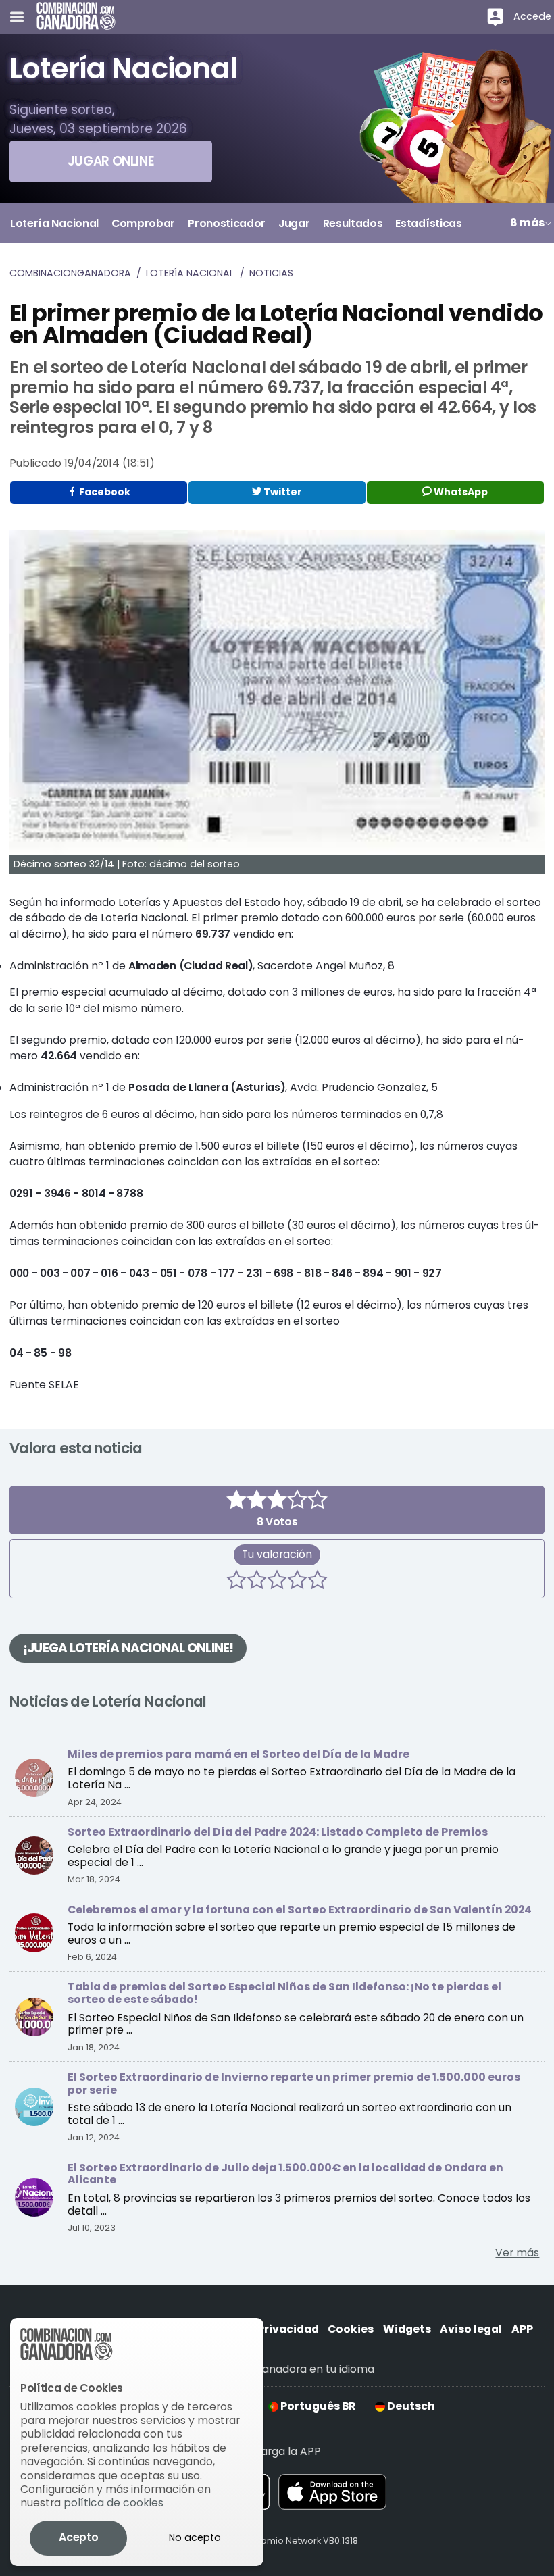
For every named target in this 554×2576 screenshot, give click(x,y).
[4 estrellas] (297, 1582)
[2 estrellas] (257, 1582)
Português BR (317, 2406)
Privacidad (288, 2329)
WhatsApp (460, 492)
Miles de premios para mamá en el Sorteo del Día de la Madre (238, 1754)
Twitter (282, 492)
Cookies (351, 2329)
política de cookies (114, 2503)
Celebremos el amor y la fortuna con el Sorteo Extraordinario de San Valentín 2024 (300, 1910)
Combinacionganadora (70, 273)
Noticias (271, 273)
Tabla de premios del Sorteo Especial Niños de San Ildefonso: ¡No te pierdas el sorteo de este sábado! (284, 1993)
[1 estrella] (236, 1582)
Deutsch (410, 2406)
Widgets (407, 2329)
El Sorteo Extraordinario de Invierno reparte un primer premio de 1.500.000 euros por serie (294, 2083)
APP (522, 2329)
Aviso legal (471, 2329)
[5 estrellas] (318, 1582)
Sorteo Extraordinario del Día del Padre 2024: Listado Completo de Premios (278, 1832)
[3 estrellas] (277, 1582)
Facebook (104, 492)
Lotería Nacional (190, 273)
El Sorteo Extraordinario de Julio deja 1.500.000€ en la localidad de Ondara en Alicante (285, 2174)
